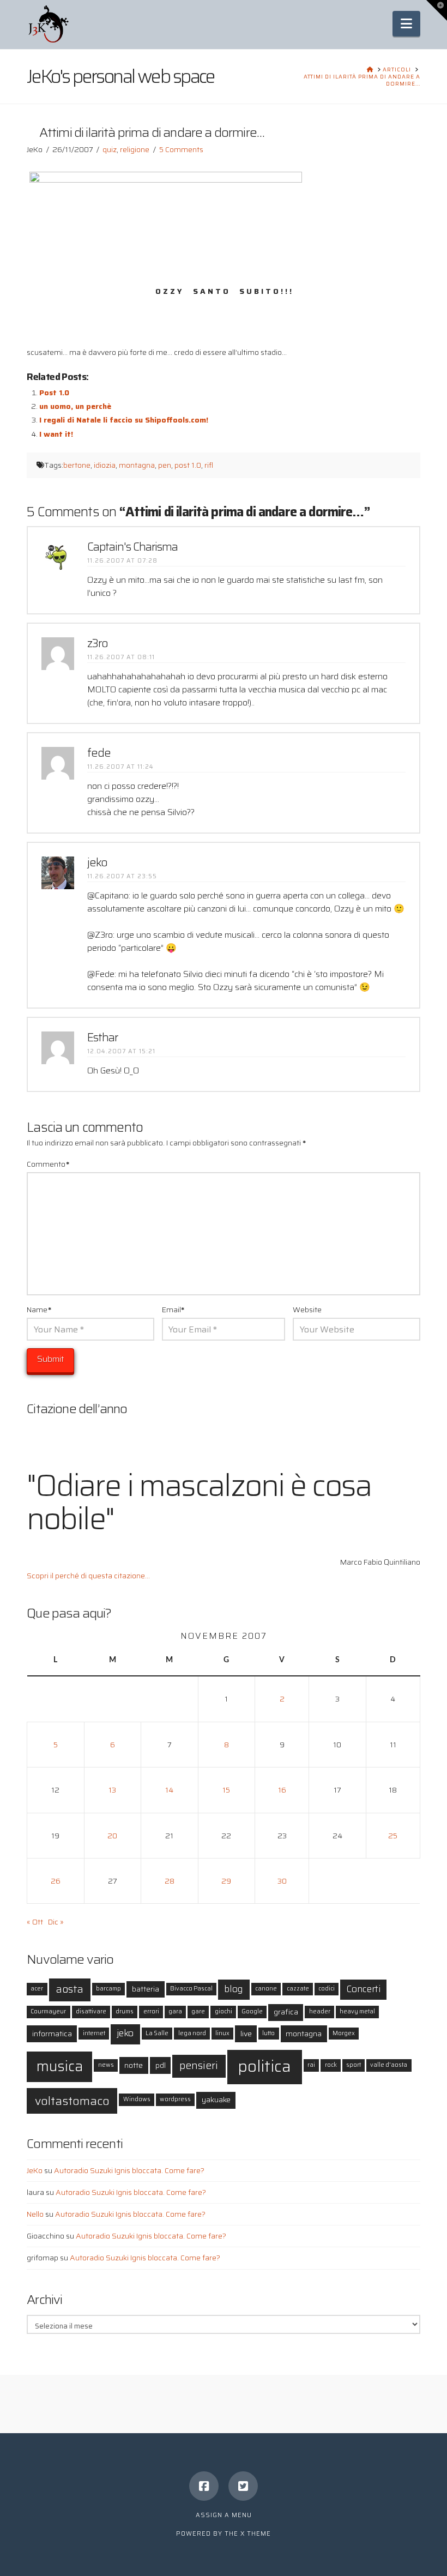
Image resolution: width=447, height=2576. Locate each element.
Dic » (56, 1922)
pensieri (199, 2065)
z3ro (98, 643)
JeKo (35, 2170)
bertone (77, 465)
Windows (137, 2099)
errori (151, 2011)
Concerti (364, 1989)
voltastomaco (72, 2101)
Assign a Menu (224, 2515)
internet (94, 2033)
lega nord (192, 2033)
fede (99, 753)
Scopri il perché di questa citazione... (88, 1576)
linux (222, 2033)
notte (134, 2065)
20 (112, 1836)
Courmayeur (48, 2011)
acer (37, 1989)
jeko (97, 862)
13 (112, 1790)
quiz (110, 149)
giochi (224, 2011)
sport (354, 2065)
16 (282, 1790)
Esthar (102, 1037)
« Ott (35, 1922)
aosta (70, 1989)
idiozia (105, 465)
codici (327, 1989)
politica (264, 2066)
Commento (48, 1164)
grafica (286, 2012)
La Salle (157, 2033)
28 (170, 1881)
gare (198, 2011)
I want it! (56, 434)
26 (56, 1881)
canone (266, 1989)
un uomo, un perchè (75, 406)
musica (60, 2066)
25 (393, 1836)
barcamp (108, 1989)
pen (165, 465)
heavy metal (357, 2011)
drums (125, 2011)
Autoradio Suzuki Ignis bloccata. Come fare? (129, 2170)
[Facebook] (204, 2486)
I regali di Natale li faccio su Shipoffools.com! (124, 420)
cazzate (298, 1989)
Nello (35, 2214)
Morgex (344, 2033)
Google (252, 2011)
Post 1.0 (54, 393)
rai (311, 2065)
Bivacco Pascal (191, 1989)
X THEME (256, 2534)
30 (282, 1881)
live (246, 2034)
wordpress (175, 2099)
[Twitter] (243, 2486)
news (106, 2065)
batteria (146, 1989)
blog (234, 1989)
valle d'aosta (389, 2065)
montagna (137, 465)
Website (307, 1310)
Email (173, 1310)
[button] (406, 24)
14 (169, 1790)
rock (331, 2065)
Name (39, 1310)
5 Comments (181, 149)
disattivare (91, 2011)
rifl (209, 465)
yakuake (216, 2100)
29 (226, 1881)
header (320, 2011)
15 (226, 1790)
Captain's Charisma (132, 547)
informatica (52, 2034)
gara (175, 2011)
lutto (268, 2033)
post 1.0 (188, 465)
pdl (161, 2065)
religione (135, 149)
